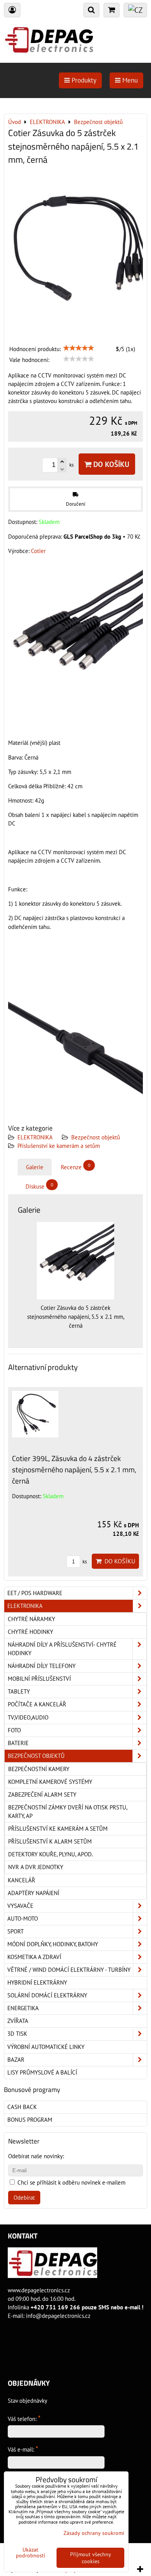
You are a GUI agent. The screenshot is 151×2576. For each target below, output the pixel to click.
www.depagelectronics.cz (39, 2290)
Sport (15, 1931)
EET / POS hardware (35, 1593)
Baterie (18, 1743)
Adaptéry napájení (33, 1893)
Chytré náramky (31, 1619)
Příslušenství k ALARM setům (50, 1841)
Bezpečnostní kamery (39, 1769)
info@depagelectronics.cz (58, 2316)
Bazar (16, 2060)
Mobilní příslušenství (39, 1679)
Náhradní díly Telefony (42, 1666)
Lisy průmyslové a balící (42, 2072)
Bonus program (30, 2120)
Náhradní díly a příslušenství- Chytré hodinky (62, 1649)
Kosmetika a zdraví (34, 1957)
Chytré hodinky (30, 1632)
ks (84, 1562)
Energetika (23, 2008)
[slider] (79, 348)
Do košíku (110, 464)
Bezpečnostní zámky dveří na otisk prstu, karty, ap (68, 1812)
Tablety (19, 1691)
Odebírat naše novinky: (36, 2156)
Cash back (22, 2107)
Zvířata (18, 2021)
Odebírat (24, 2198)
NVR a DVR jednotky (36, 1867)
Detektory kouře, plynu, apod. (51, 1854)
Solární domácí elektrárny (47, 1995)
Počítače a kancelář (37, 1704)
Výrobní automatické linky (46, 2047)
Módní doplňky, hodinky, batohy (53, 1944)
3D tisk (17, 2034)
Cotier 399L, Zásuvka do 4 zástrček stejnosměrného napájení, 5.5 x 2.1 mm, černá (74, 1469)
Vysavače (20, 1906)
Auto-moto (23, 1919)
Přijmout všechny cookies (91, 2558)
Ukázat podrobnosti (31, 2553)
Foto (14, 1730)
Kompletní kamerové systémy (50, 1782)
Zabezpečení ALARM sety (42, 1795)
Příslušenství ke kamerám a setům (59, 1146)
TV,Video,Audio (28, 1717)
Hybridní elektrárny (37, 1982)
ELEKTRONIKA (35, 1137)
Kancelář (21, 1880)
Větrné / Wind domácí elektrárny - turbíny (69, 1970)
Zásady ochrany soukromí (94, 2533)
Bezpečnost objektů (96, 1137)
